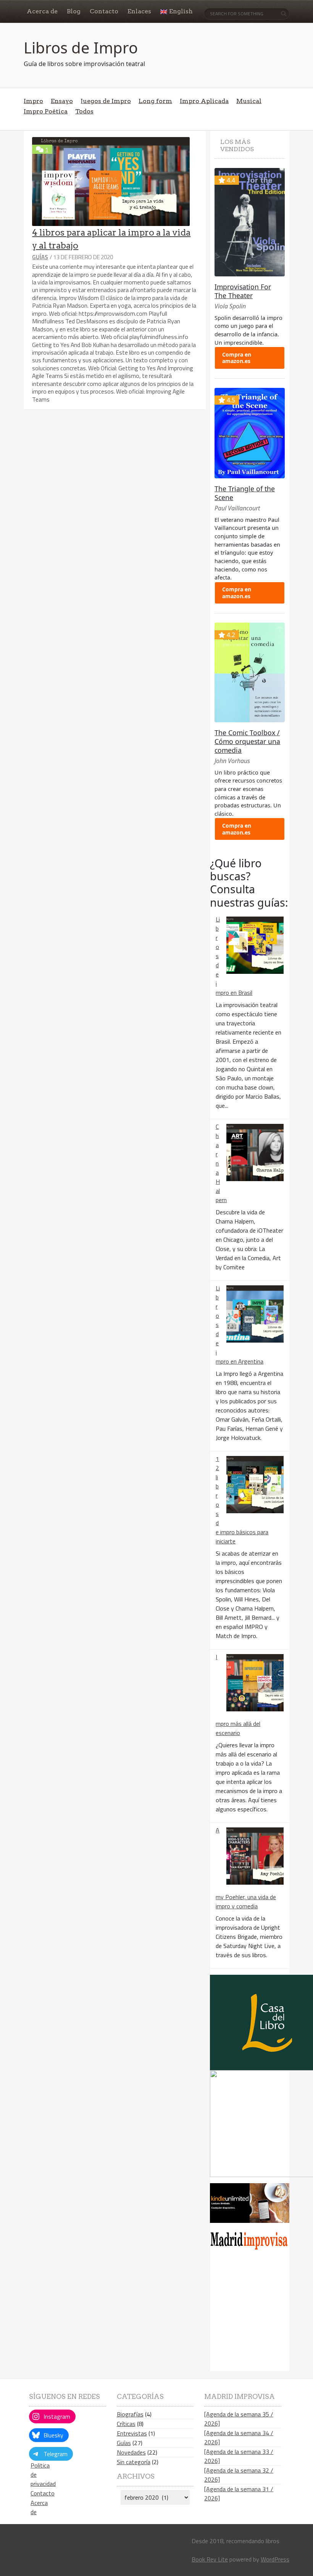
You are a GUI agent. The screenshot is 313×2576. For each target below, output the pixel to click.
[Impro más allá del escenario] (255, 1683)
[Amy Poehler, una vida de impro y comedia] (255, 1856)
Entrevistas (132, 2433)
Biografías (130, 2414)
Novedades (131, 2452)
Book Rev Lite (210, 2559)
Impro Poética (46, 111)
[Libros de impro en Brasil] (255, 945)
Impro (33, 101)
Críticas (126, 2424)
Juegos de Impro (106, 101)
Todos (84, 111)
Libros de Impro (81, 48)
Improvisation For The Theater (243, 291)
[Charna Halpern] (255, 1152)
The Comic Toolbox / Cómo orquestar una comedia (247, 741)
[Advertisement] (261, 2315)
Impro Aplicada (204, 101)
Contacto (43, 2493)
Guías (40, 257)
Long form (155, 101)
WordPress (275, 2559)
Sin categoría (134, 2462)
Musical (249, 101)
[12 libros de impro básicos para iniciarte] (255, 1485)
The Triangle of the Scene (245, 493)
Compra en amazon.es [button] (237, 358)
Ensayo (62, 101)
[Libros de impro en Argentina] (255, 1314)
